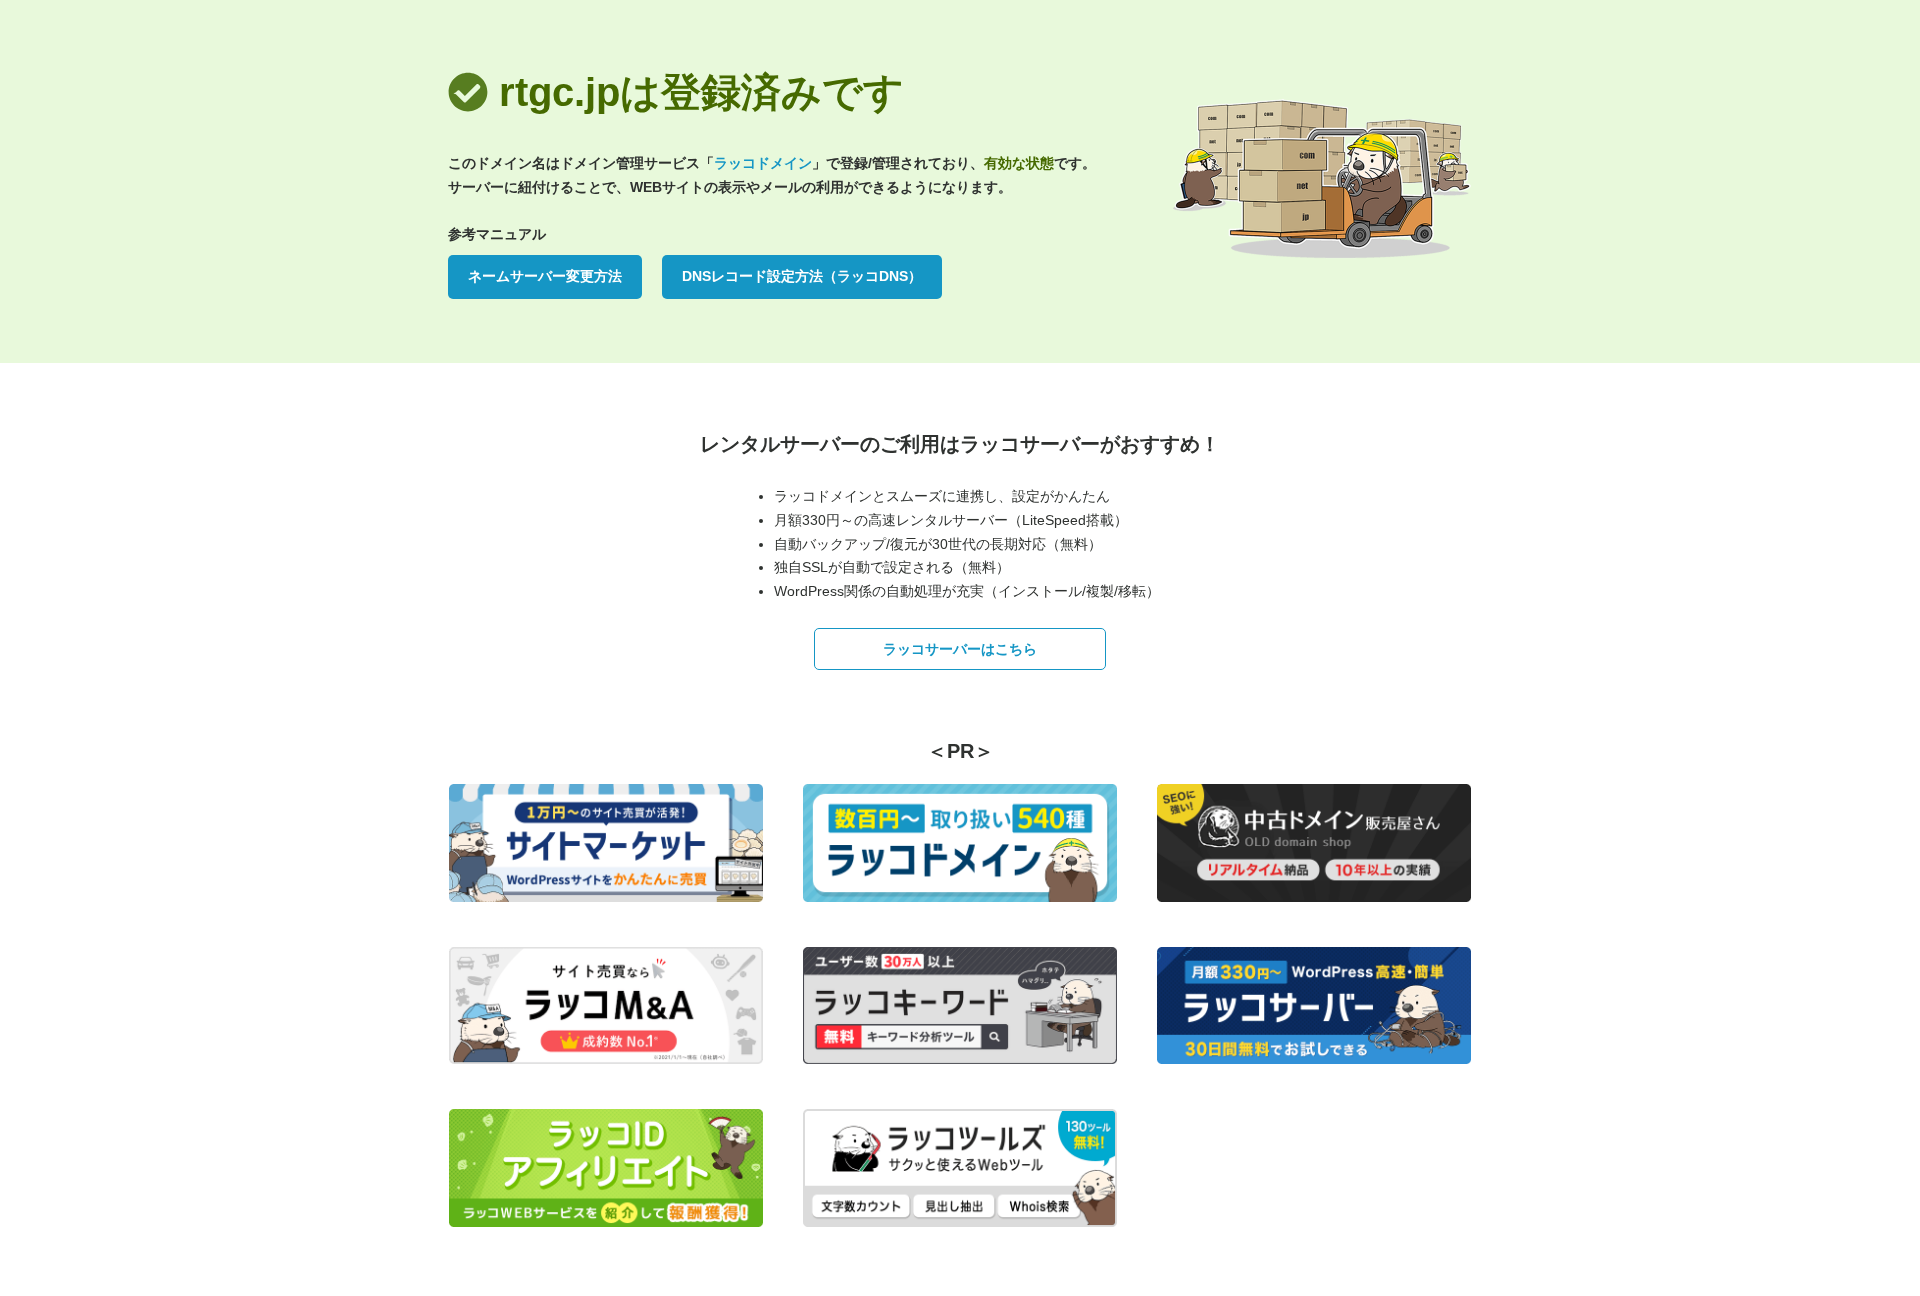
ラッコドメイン (763, 163)
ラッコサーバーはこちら (960, 649)
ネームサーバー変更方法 (545, 276)
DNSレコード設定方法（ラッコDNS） (802, 276)
